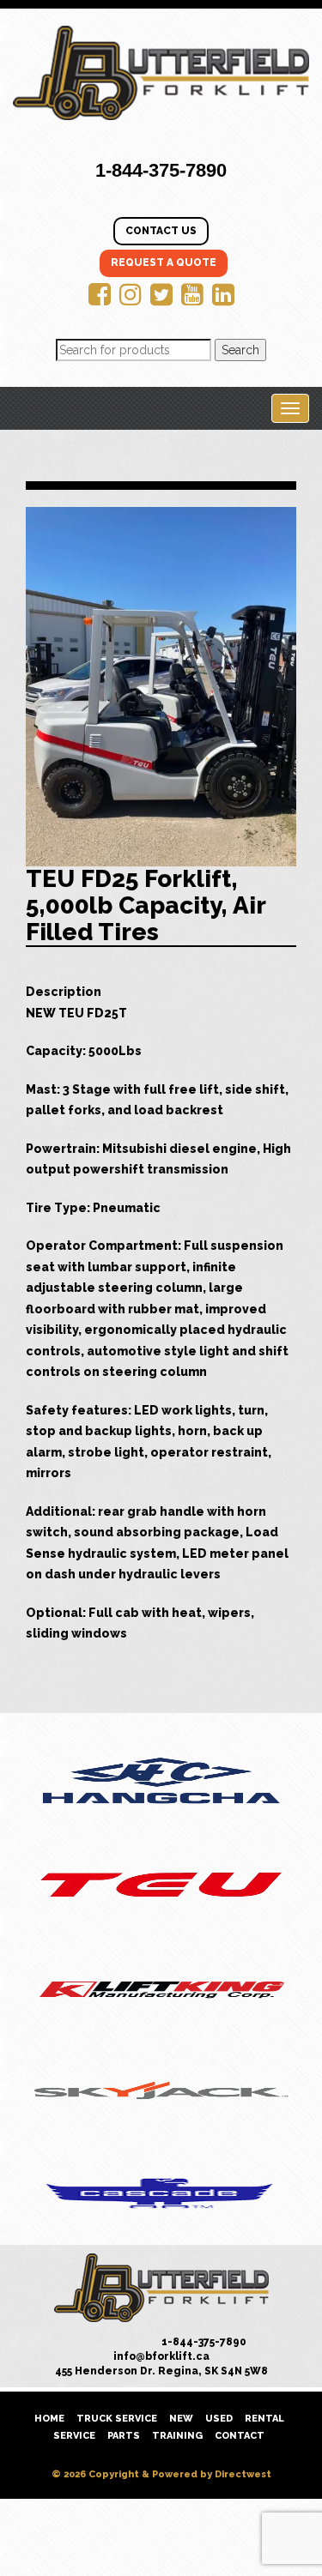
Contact (240, 2436)
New (181, 2419)
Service (74, 2436)
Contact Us (161, 231)
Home (49, 2419)
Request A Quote (164, 262)
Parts (124, 2436)
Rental (264, 2419)
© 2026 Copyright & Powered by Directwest (161, 2474)
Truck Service (117, 2419)
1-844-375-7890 (161, 170)
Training (177, 2436)
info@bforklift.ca (161, 2356)
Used (219, 2419)
